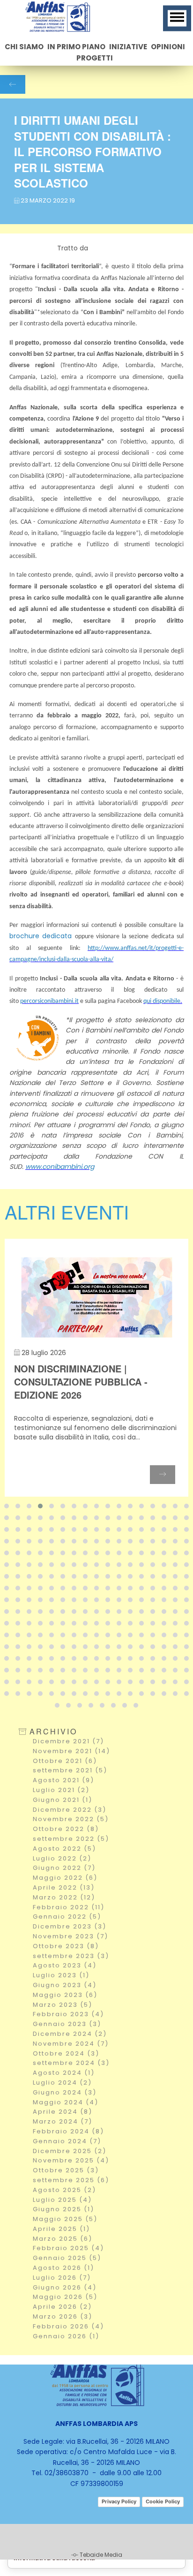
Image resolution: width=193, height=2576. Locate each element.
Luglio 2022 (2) (62, 1858)
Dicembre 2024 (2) (70, 2034)
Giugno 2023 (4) (65, 1985)
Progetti (95, 58)
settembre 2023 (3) (71, 1956)
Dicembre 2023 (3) (70, 1926)
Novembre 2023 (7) (71, 1936)
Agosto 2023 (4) (65, 1965)
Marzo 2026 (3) (63, 2316)
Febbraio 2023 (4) (68, 2014)
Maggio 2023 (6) (65, 1995)
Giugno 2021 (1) (63, 1800)
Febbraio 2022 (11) (69, 1907)
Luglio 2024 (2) (62, 2083)
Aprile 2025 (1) (61, 2229)
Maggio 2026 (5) (65, 2297)
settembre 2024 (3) (71, 2063)
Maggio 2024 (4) (66, 2102)
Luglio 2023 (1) (61, 1975)
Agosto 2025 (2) (64, 2190)
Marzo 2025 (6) (63, 2239)
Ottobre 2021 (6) (65, 1761)
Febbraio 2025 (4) (68, 2248)
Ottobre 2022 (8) (66, 1829)
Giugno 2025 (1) (63, 2209)
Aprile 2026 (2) (62, 2307)
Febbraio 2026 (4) (68, 2326)
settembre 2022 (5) (71, 1839)
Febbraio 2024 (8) (68, 2131)
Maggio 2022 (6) (65, 1878)
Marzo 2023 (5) (63, 2005)
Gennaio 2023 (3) (67, 2024)
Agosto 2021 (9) (63, 1780)
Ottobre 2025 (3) (66, 2170)
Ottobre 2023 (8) (66, 1946)
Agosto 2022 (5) (64, 1849)
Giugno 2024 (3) (65, 2092)
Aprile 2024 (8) (63, 2112)
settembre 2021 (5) (70, 1770)
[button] (7, 1506)
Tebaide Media (101, 2555)
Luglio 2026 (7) (62, 2278)
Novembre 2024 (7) (71, 2044)
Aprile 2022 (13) (64, 1887)
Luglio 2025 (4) (62, 2200)
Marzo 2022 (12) (64, 1897)
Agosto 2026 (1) (63, 2268)
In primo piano (76, 47)
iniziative (128, 47)
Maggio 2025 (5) (65, 2219)
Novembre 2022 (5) (71, 1819)
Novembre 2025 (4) (71, 2160)
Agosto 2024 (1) (64, 2073)
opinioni (168, 47)
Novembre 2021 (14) (71, 1751)
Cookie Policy (163, 2501)
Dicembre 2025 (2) (70, 2151)
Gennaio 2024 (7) (67, 2141)
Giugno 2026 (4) (65, 2287)
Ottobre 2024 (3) (66, 2053)
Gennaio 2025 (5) (67, 2258)
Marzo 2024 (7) (63, 2121)
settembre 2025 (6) (71, 2180)
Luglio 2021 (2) (61, 1790)
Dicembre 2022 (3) (70, 1810)
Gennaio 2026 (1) (66, 2336)
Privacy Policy (119, 2501)
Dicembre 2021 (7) (68, 1741)
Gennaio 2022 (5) (67, 1917)
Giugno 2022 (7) (64, 1868)
